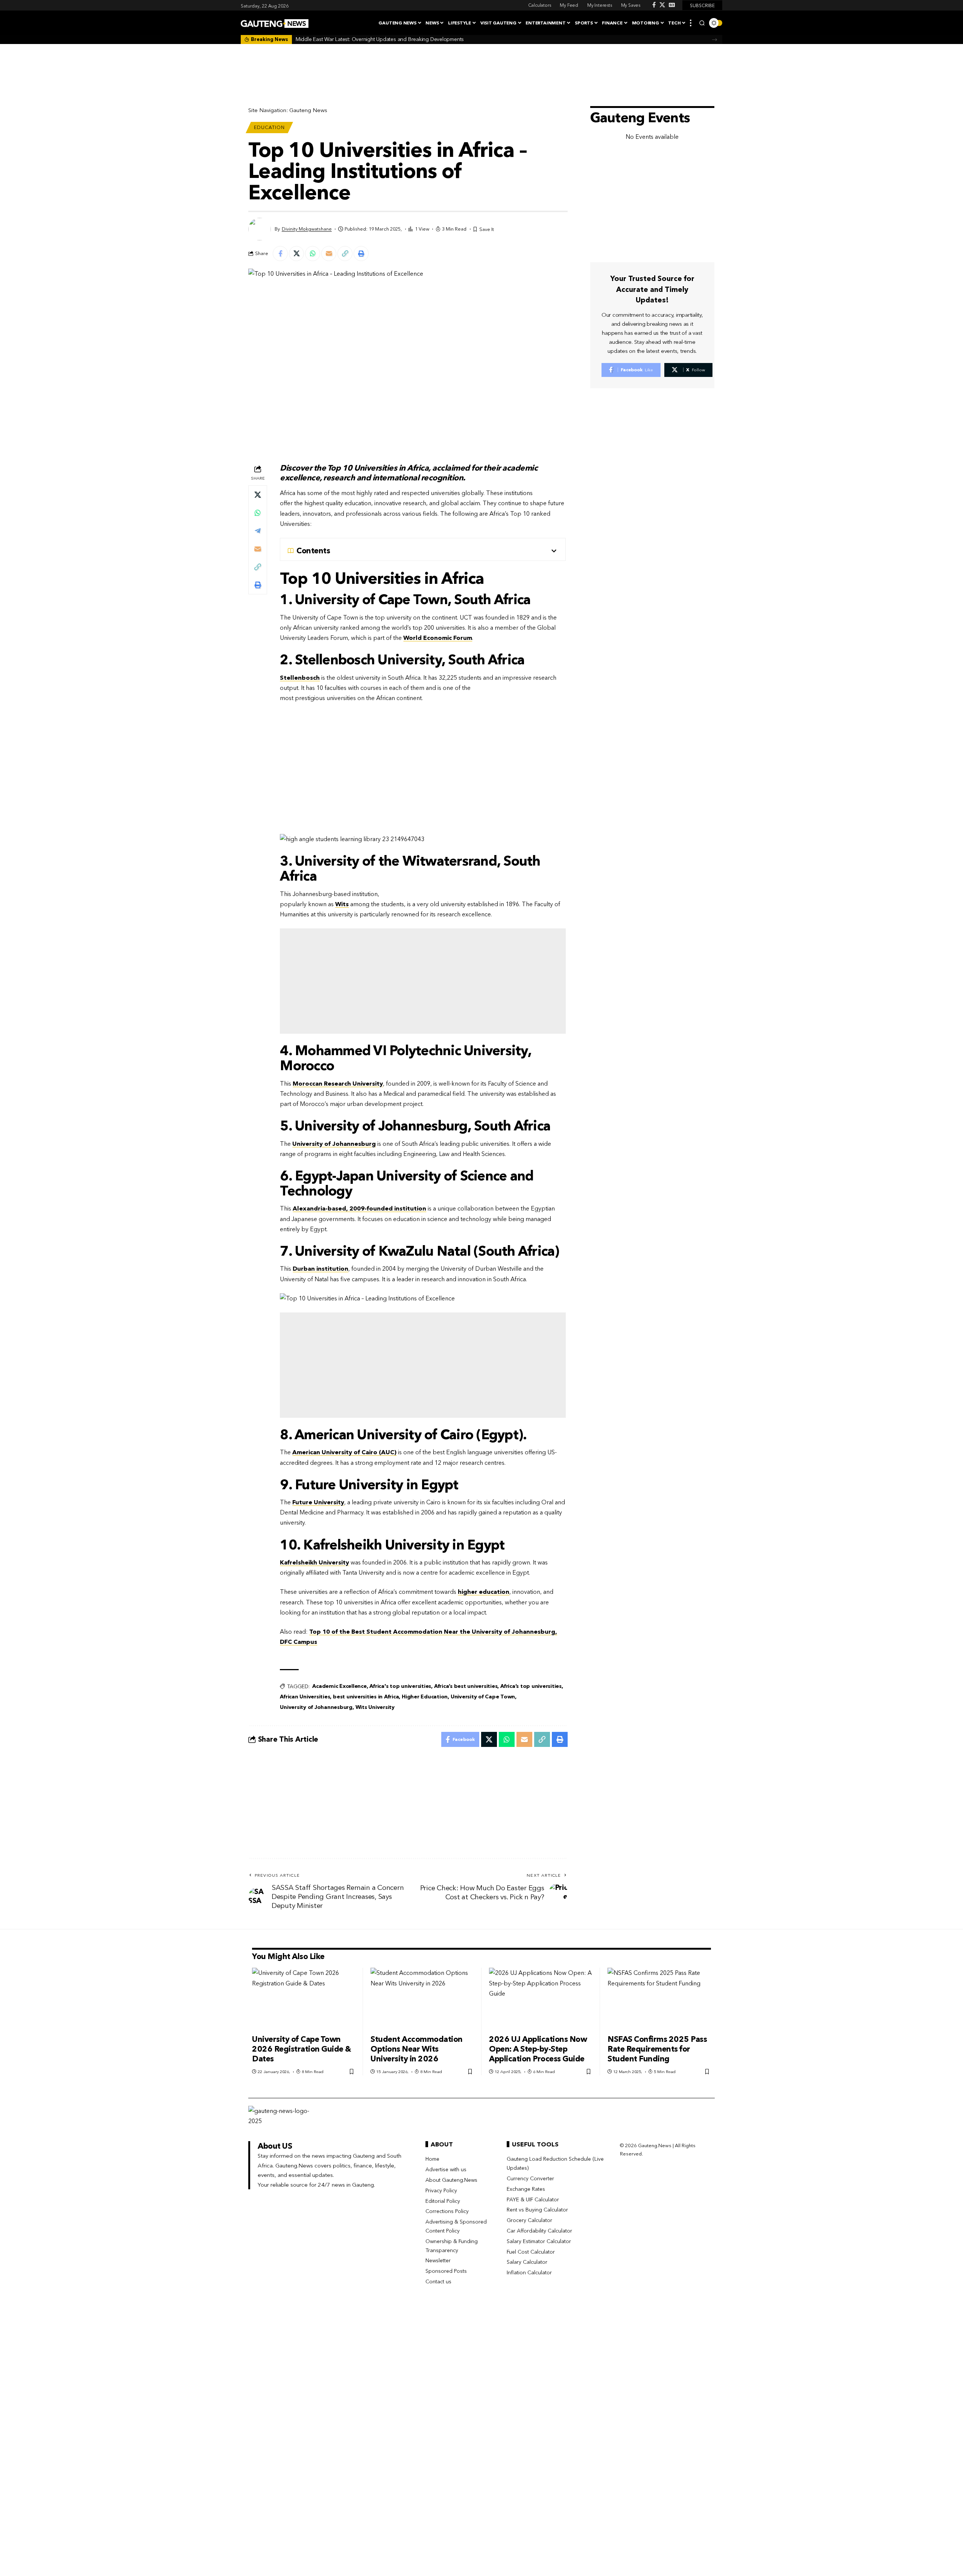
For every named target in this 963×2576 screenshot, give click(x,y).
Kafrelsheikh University (314, 1562)
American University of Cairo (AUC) (344, 1452)
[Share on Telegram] (258, 531)
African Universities (305, 1697)
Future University (318, 1502)
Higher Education (425, 1697)
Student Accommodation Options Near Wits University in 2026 (417, 2049)
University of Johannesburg (334, 1144)
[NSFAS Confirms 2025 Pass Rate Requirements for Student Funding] (659, 1999)
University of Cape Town (483, 1697)
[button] (691, 23)
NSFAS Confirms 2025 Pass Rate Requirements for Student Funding (657, 2049)
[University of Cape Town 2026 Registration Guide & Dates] (304, 1999)
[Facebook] (654, 5)
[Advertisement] (423, 981)
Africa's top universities (400, 1686)
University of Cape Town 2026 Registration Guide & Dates (302, 2049)
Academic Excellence (339, 1686)
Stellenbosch (300, 677)
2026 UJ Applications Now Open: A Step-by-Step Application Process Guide (538, 2049)
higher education (484, 1592)
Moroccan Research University (338, 1083)
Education (269, 127)
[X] (662, 5)
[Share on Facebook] (280, 254)
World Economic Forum (438, 638)
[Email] (329, 254)
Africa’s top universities (531, 1686)
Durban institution (320, 1268)
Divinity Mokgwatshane (307, 229)
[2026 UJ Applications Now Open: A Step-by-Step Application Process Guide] (541, 1999)
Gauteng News (308, 110)
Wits (342, 904)
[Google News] (672, 5)
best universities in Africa (366, 1697)
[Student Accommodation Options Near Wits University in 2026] (422, 1999)
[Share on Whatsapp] (313, 254)
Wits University (375, 1707)
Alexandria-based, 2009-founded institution (359, 1208)
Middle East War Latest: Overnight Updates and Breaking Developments (380, 39)
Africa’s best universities (466, 1686)
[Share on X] (296, 254)
